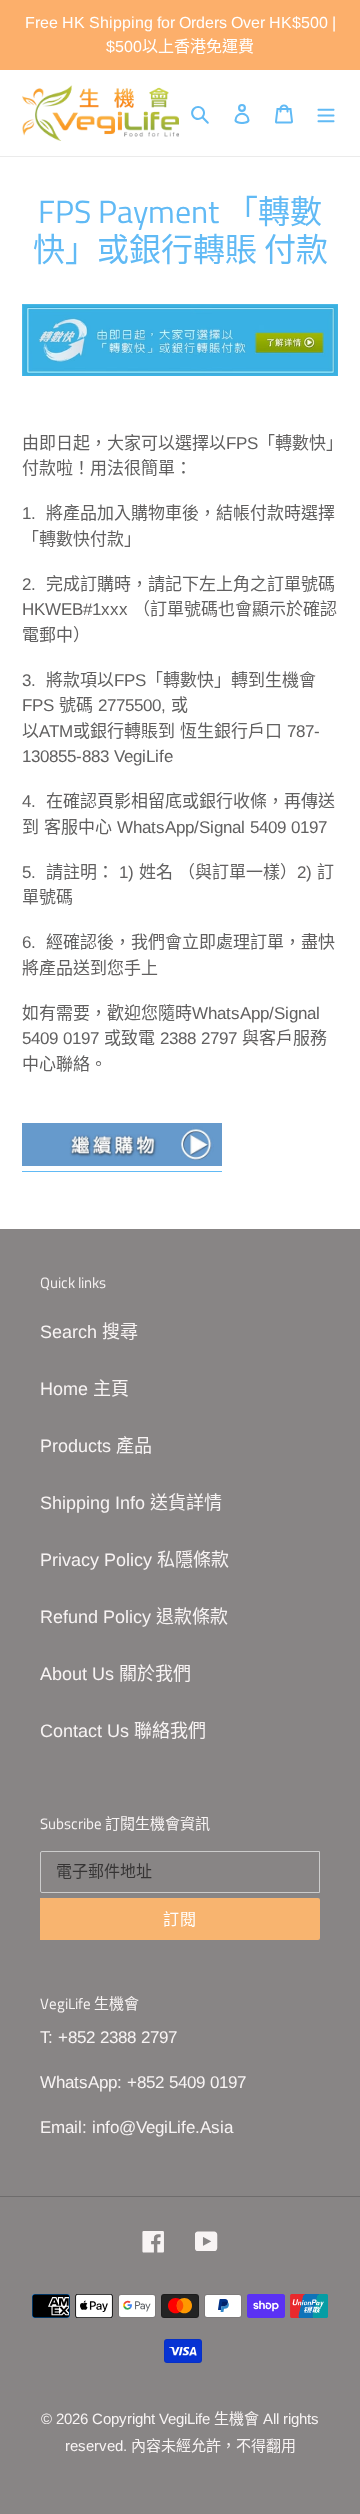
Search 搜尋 (89, 1332)
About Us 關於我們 (115, 1674)
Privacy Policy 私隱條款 (134, 1560)
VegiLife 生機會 (209, 2418)
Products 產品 (96, 1446)
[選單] (326, 112)
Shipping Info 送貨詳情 (131, 1503)
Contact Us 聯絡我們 (123, 1731)
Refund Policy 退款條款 (134, 1617)
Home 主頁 (84, 1389)
